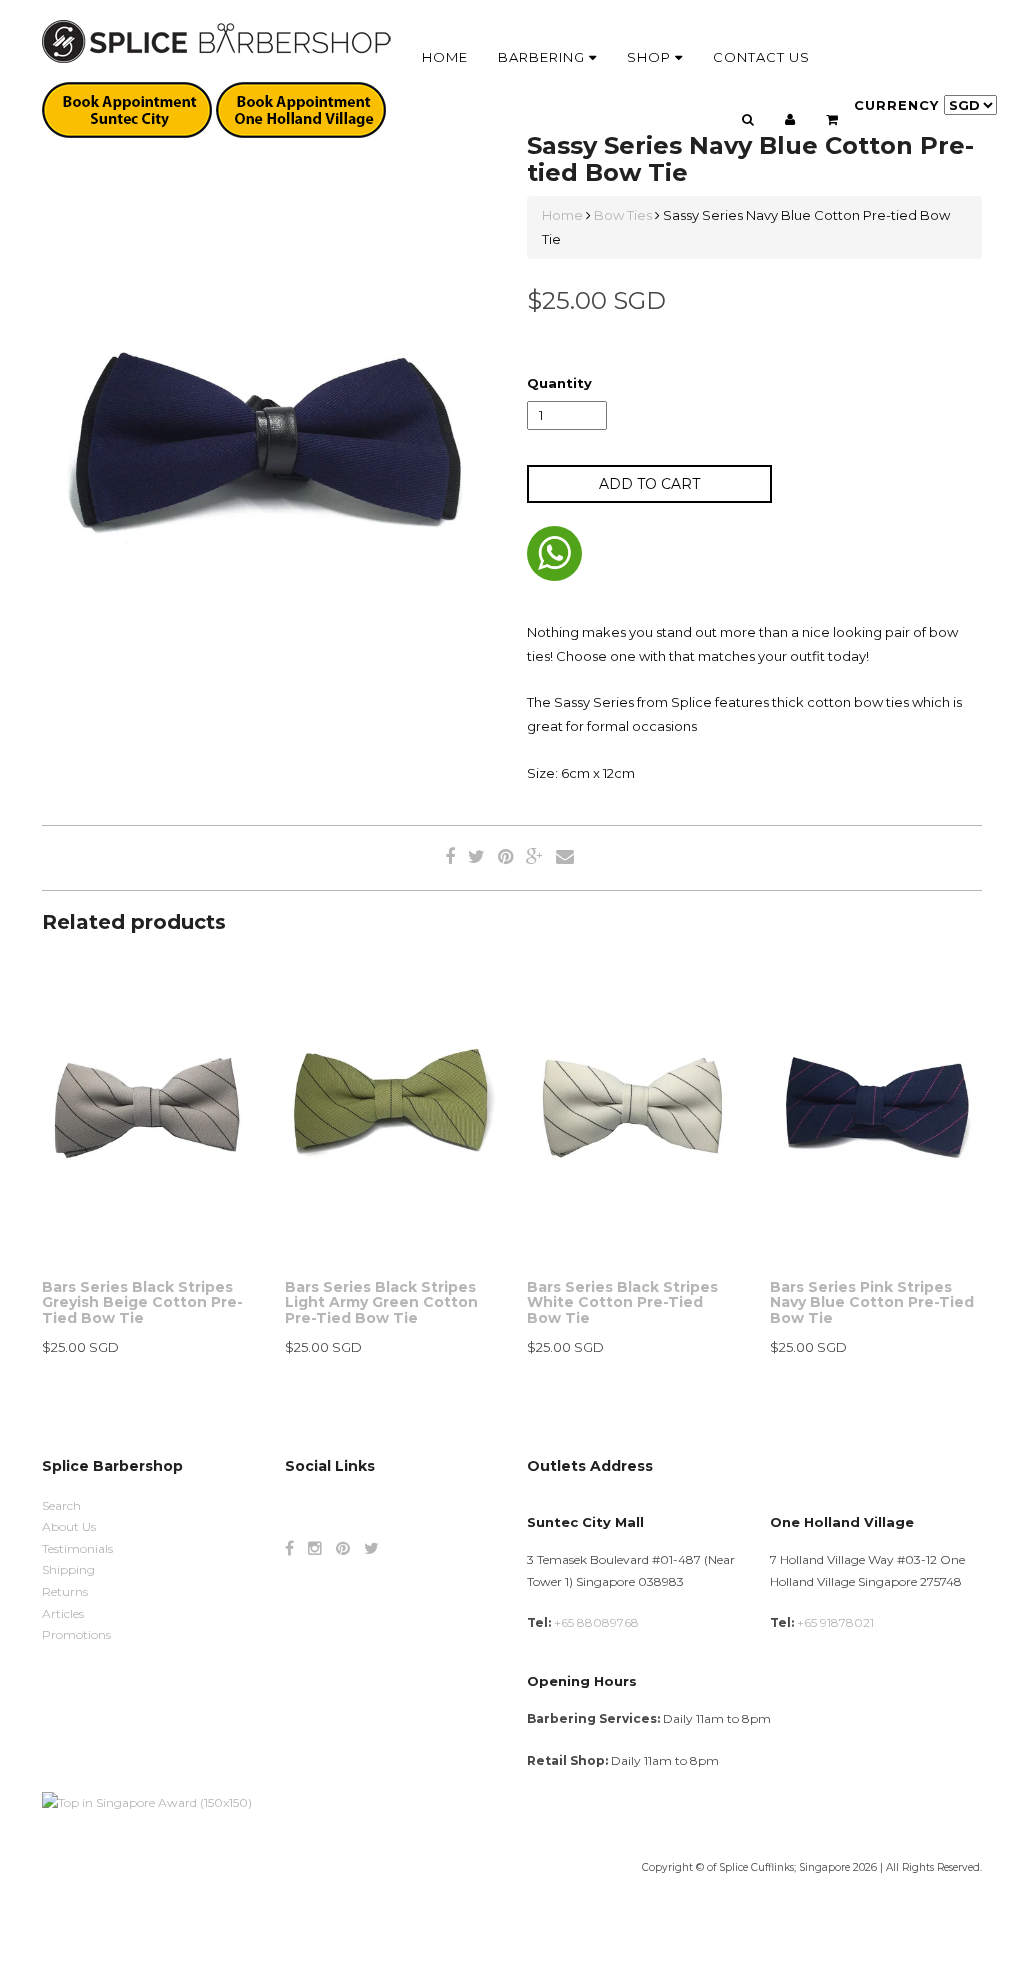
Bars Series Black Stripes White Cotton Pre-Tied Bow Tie (622, 1302)
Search (61, 1505)
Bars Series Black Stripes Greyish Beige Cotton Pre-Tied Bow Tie (142, 1302)
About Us (69, 1526)
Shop (651, 57)
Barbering (543, 57)
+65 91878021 (835, 1622)
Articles (63, 1613)
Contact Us (761, 57)
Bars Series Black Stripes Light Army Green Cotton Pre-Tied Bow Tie (381, 1302)
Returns (65, 1591)
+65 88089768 (596, 1622)
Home (445, 57)
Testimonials (77, 1548)
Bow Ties (623, 215)
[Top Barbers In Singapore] (147, 1801)
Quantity (559, 383)
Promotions (76, 1634)
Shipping (68, 1569)
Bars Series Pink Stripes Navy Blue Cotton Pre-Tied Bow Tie (872, 1302)
